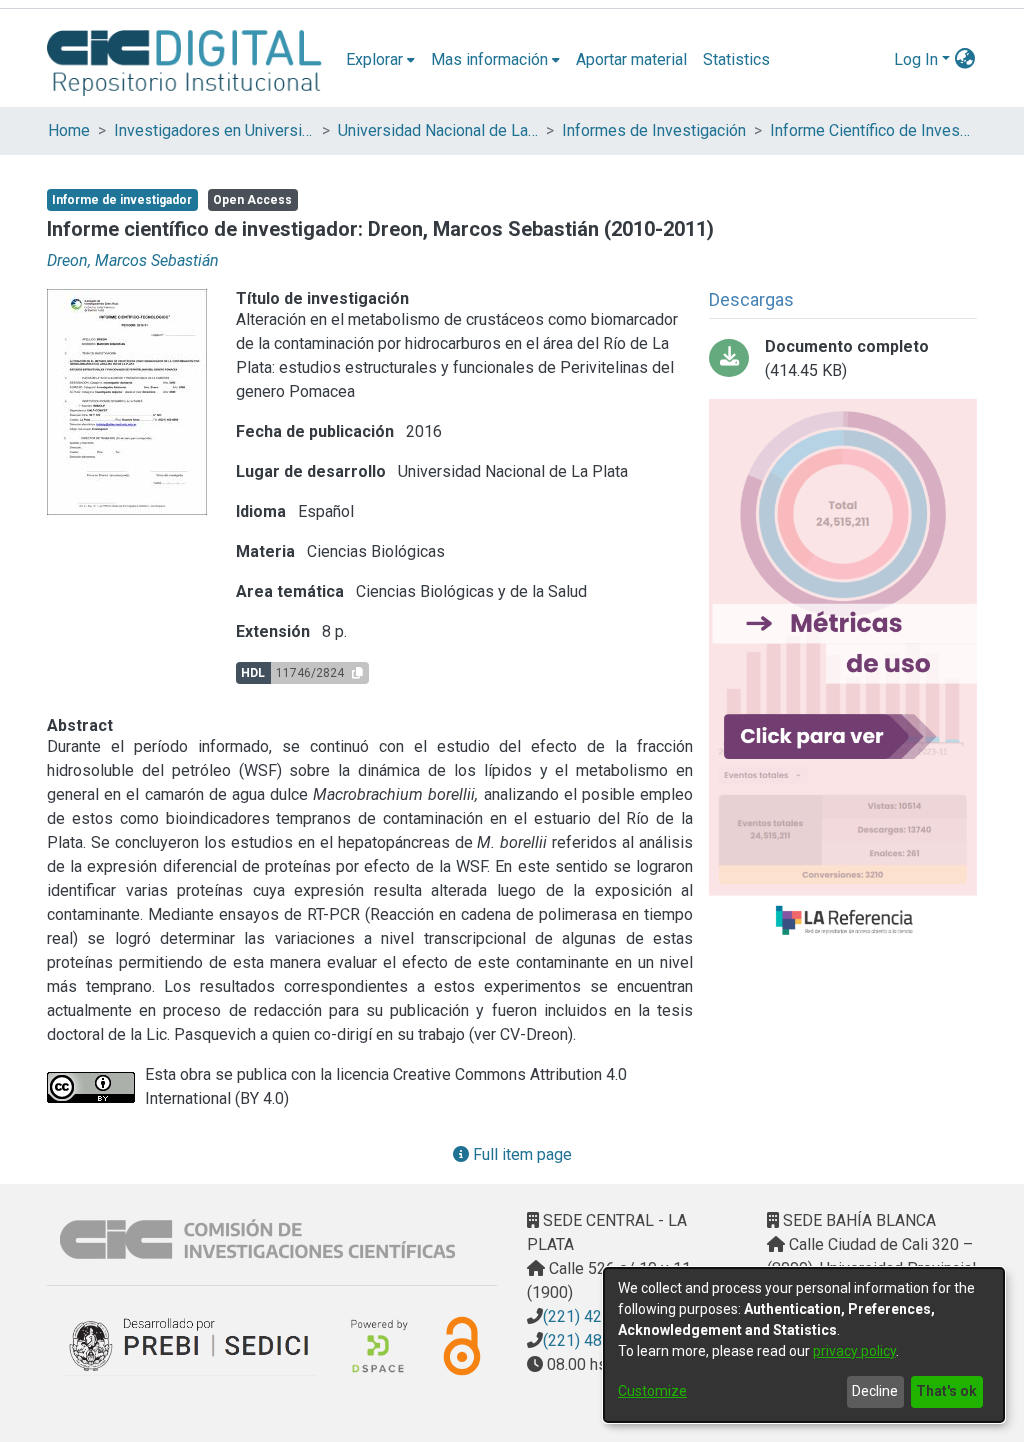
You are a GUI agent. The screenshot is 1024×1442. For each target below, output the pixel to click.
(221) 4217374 (595, 1316)
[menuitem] (380, 60)
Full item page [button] (520, 1154)
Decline (875, 1391)
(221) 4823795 (595, 1340)
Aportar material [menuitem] (631, 59)
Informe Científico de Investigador (870, 130)
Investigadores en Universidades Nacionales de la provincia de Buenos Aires (214, 130)
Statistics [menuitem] (736, 59)
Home (69, 130)
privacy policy (854, 1351)
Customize (652, 1391)
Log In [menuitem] (916, 59)
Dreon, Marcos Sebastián (133, 260)
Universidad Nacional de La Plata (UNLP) (438, 130)
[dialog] (804, 1345)
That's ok (946, 1391)
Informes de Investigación (654, 130)
